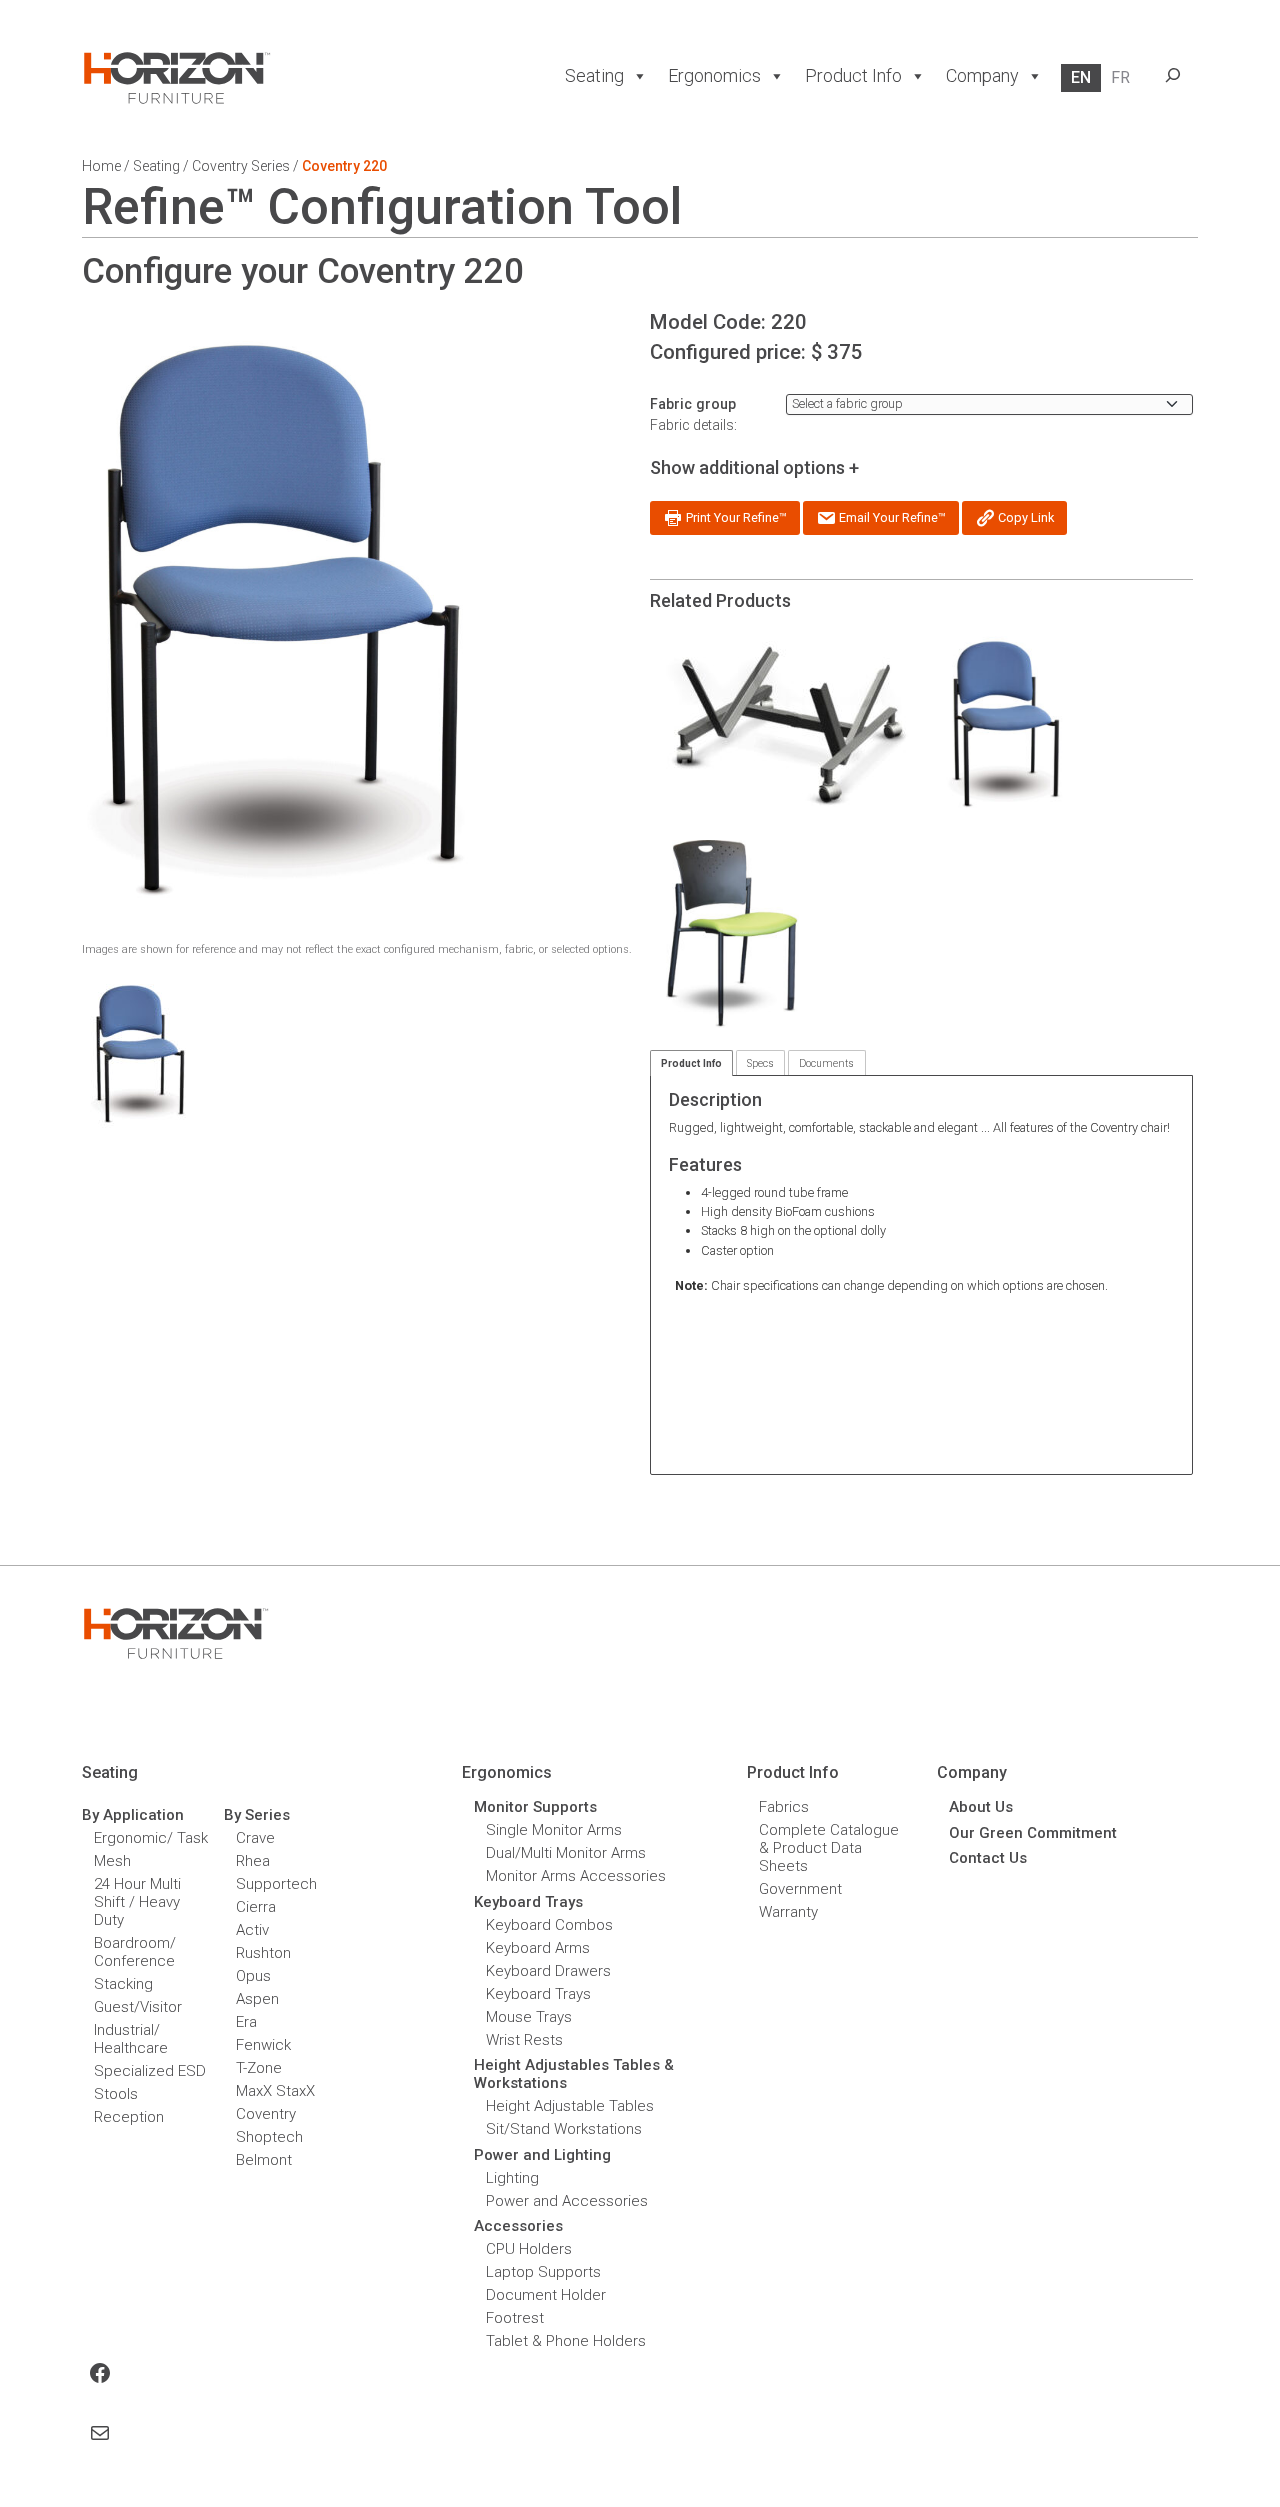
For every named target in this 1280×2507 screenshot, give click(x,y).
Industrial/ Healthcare (131, 2039)
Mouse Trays (529, 2017)
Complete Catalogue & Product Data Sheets (829, 1848)
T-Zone (259, 2068)
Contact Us (988, 1858)
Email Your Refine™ (891, 517)
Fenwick (263, 2045)
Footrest (515, 2318)
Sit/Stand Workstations (564, 2129)
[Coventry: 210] (1006, 723)
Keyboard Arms (538, 1948)
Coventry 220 (344, 166)
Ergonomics (714, 75)
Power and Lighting (542, 2155)
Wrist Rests (524, 2040)
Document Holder (546, 2295)
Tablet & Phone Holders (566, 2341)
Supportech (276, 1884)
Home (101, 166)
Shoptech (269, 2137)
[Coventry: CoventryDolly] (788, 723)
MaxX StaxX (275, 2091)
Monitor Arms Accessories (576, 1876)
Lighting (512, 2178)
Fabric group (693, 404)
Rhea (253, 1861)
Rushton (263, 1953)
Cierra (256, 1907)
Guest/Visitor (138, 2007)
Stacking (123, 1984)
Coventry (266, 2114)
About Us (981, 1807)
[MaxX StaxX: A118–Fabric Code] (732, 933)
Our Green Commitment (1033, 1833)
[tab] (691, 1063)
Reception (129, 2117)
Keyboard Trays (538, 1994)
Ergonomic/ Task (151, 1838)
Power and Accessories (567, 2201)
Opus (253, 1976)
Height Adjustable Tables (570, 2106)
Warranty (788, 1912)
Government (800, 1889)
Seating (594, 75)
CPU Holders (529, 2249)
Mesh (112, 1861)
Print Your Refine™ (735, 517)
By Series (257, 1815)
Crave (255, 1838)
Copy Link (1024, 517)
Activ (252, 1930)
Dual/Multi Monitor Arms (566, 1853)
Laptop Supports (543, 2272)
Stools (116, 2094)
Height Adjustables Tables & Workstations (574, 2074)
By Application (133, 1815)
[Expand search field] (1173, 75)
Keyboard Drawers (548, 1971)
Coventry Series (241, 166)
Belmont (264, 2160)
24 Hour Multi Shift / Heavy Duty (137, 1902)
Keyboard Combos (549, 1925)
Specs (760, 1063)
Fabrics (784, 1807)
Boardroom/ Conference (135, 1952)
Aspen (257, 1999)
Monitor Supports (535, 1807)
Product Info (691, 1063)
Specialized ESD (150, 2071)
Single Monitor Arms (554, 1830)
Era (246, 2022)
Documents (826, 1063)
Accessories (518, 2226)
